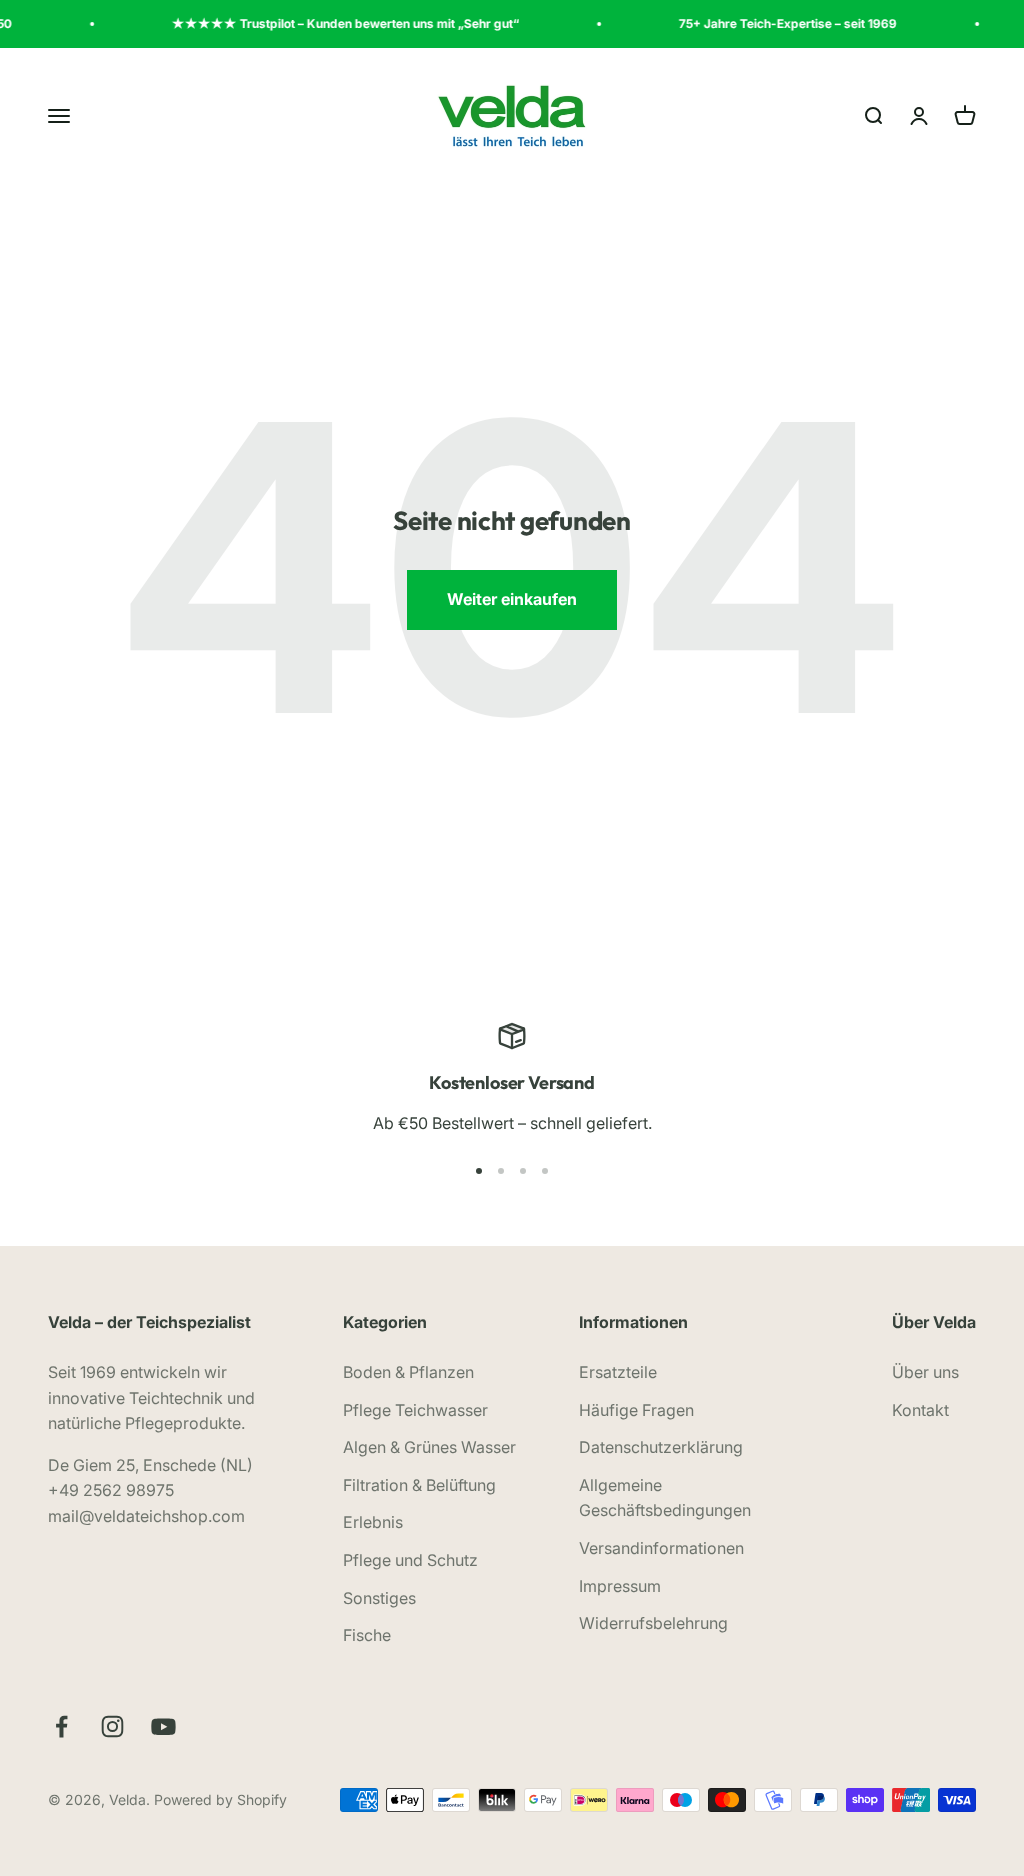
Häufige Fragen (636, 1410)
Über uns (925, 1372)
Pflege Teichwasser (415, 1410)
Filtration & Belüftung (419, 1485)
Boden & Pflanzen (408, 1372)
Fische (367, 1635)
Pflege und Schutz (410, 1560)
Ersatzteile (618, 1372)
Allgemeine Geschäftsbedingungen (665, 1498)
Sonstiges (379, 1598)
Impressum (620, 1586)
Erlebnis (373, 1522)
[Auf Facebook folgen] (61, 1726)
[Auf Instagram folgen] (112, 1726)
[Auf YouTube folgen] (163, 1726)
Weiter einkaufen (512, 599)
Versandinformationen (661, 1548)
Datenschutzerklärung (661, 1447)
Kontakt (920, 1410)
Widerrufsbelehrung (653, 1623)
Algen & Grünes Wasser (429, 1447)
